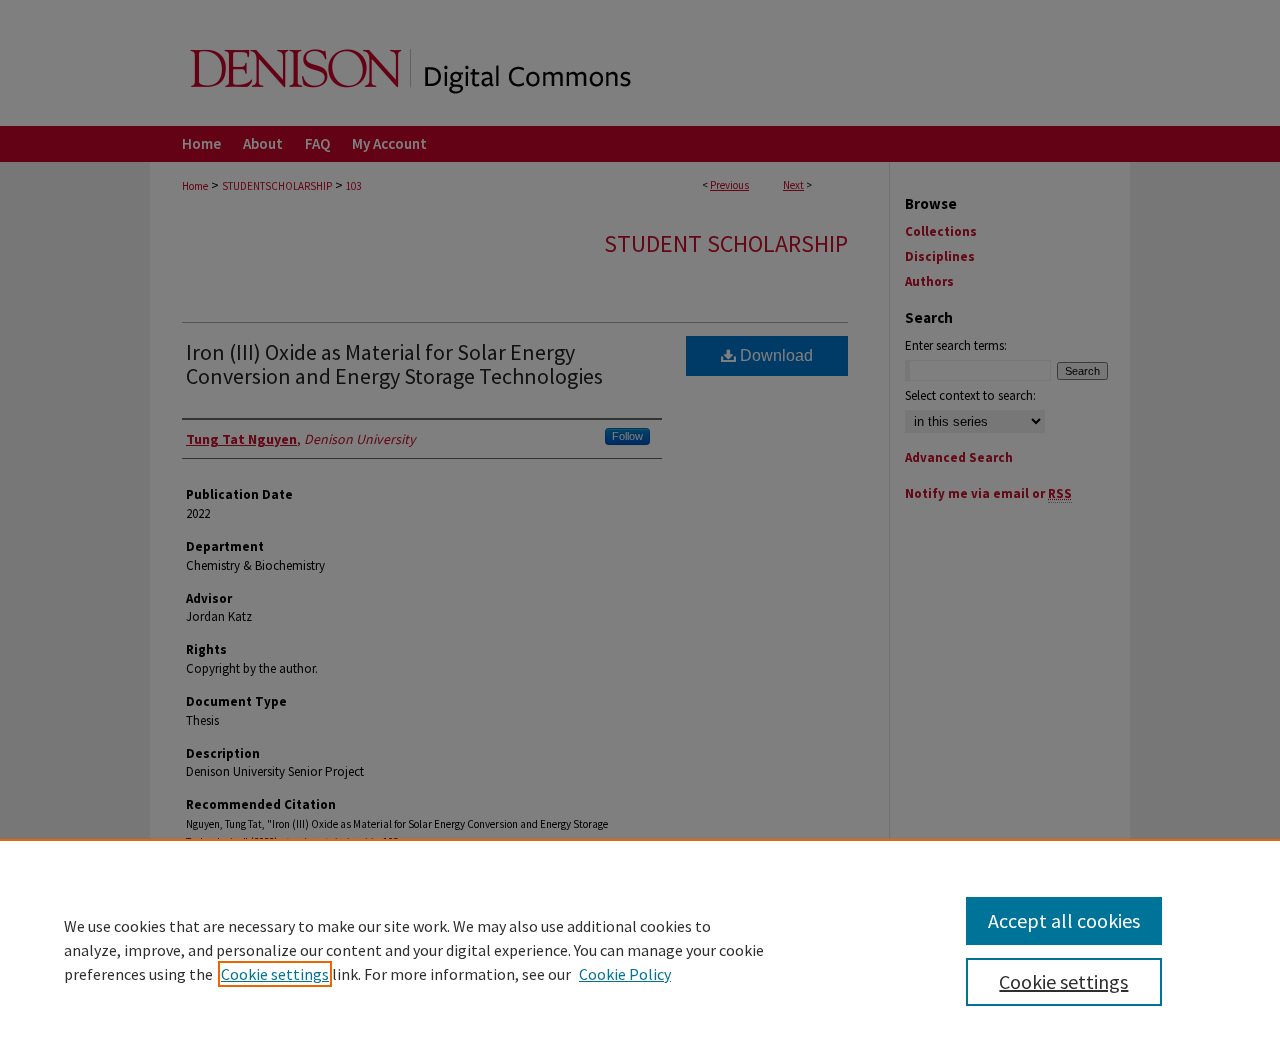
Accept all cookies (1064, 920)
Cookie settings (275, 974)
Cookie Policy (625, 974)
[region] (640, 949)
